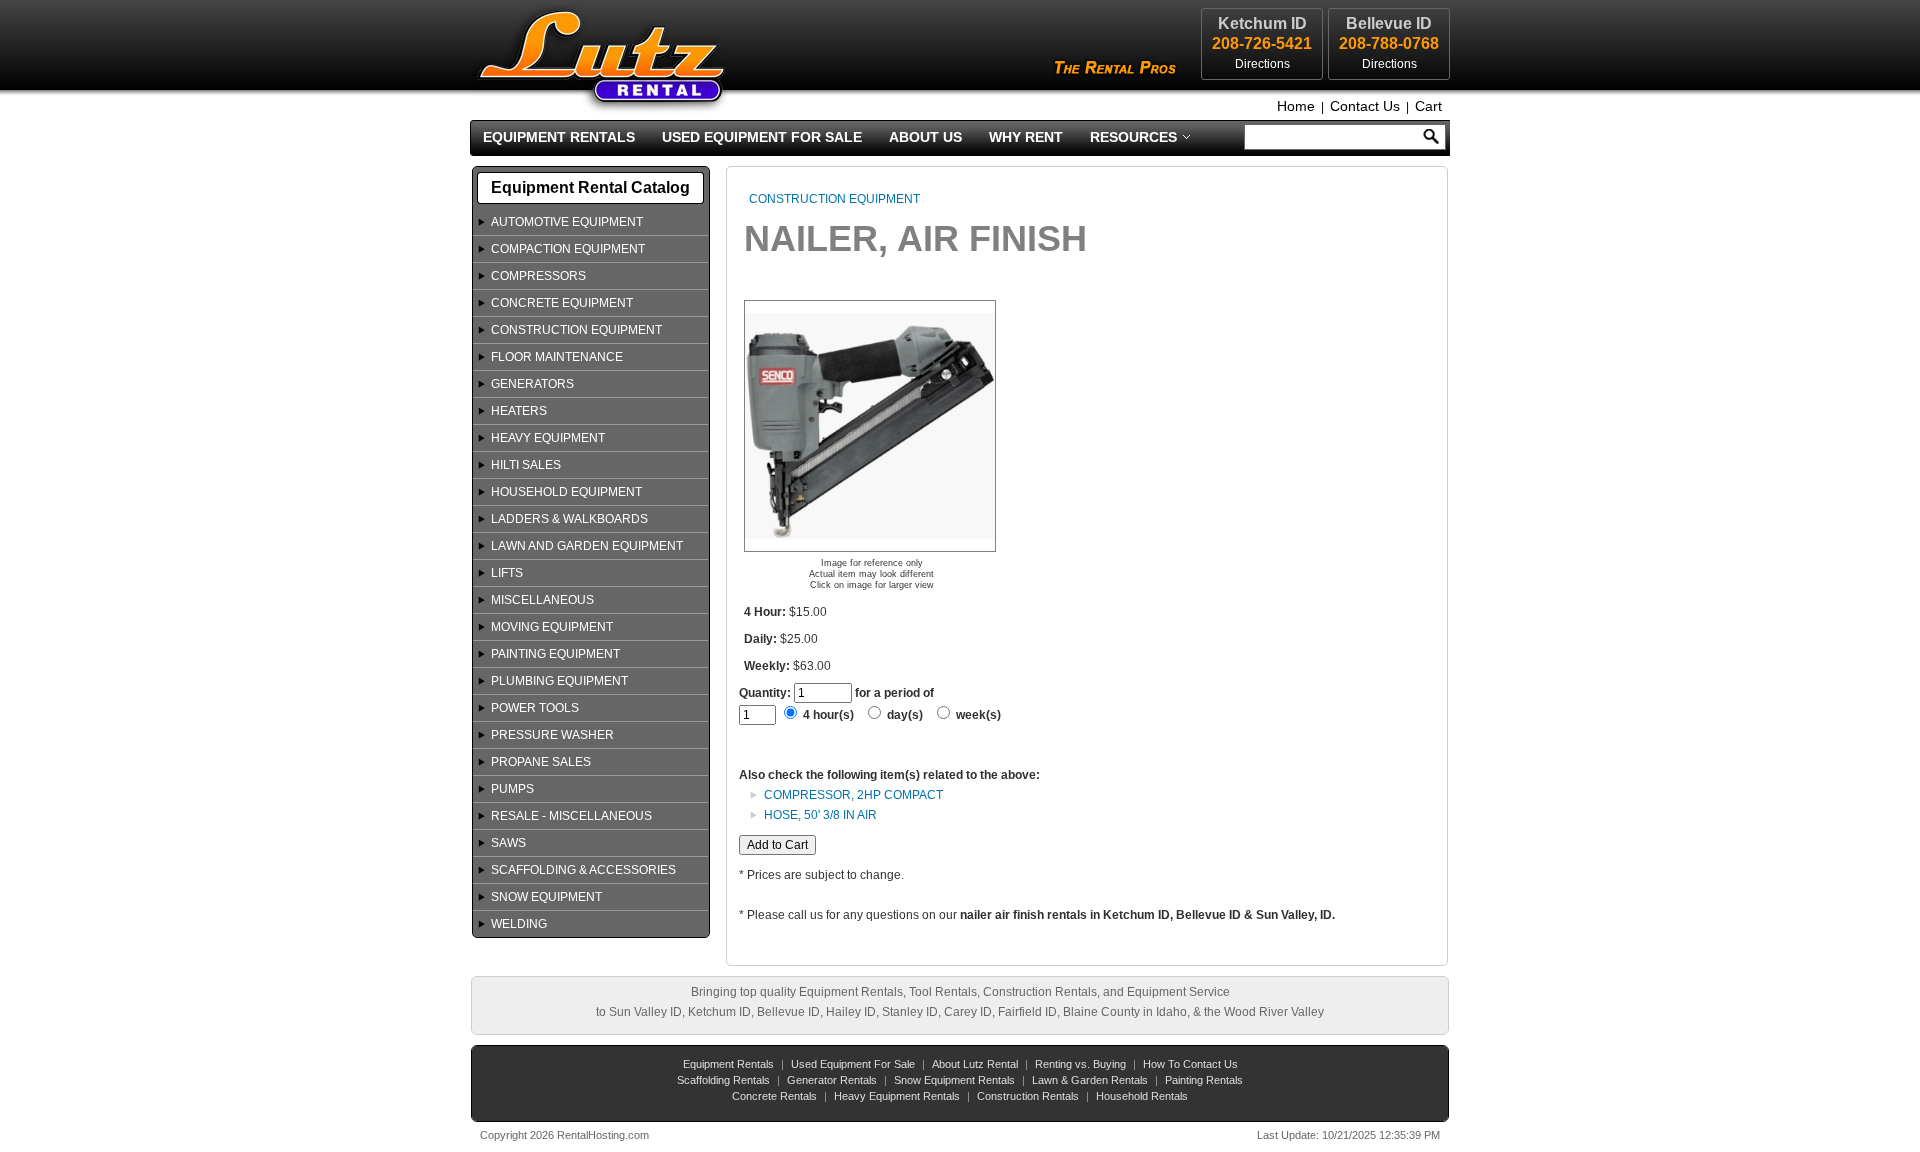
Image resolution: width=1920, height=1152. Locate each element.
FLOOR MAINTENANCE (557, 357)
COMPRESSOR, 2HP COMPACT (853, 795)
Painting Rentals (1204, 1080)
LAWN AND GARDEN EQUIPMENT (587, 546)
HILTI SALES (526, 465)
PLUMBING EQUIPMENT (559, 681)
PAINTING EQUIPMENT (555, 654)
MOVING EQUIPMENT (552, 627)
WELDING (519, 924)
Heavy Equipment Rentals (897, 1096)
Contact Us (1365, 106)
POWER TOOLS (535, 708)
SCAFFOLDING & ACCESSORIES (583, 870)
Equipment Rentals (559, 137)
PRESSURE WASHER (552, 735)
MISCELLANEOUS (542, 600)
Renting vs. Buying (1080, 1064)
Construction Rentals (1028, 1096)
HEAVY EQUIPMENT (548, 438)
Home (1296, 106)
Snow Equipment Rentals (954, 1080)
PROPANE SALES (541, 762)
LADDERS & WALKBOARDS (569, 519)
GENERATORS (532, 384)
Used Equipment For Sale (762, 137)
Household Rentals (1142, 1096)
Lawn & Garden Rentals (1090, 1080)
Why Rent (1026, 137)
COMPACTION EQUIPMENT (568, 249)
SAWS (508, 843)
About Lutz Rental (975, 1064)
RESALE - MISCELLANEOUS (571, 816)
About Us (925, 137)
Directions (1389, 64)
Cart (1428, 106)
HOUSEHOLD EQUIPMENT (566, 492)
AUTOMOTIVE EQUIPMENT (567, 222)
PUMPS (512, 789)
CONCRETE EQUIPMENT (562, 303)
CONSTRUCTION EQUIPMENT (576, 330)
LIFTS (507, 573)
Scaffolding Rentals (723, 1080)
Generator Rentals (832, 1080)
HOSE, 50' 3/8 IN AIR (820, 815)
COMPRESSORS (538, 276)
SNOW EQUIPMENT (546, 897)
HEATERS (519, 411)
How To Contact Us (1190, 1064)
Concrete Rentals (774, 1096)
